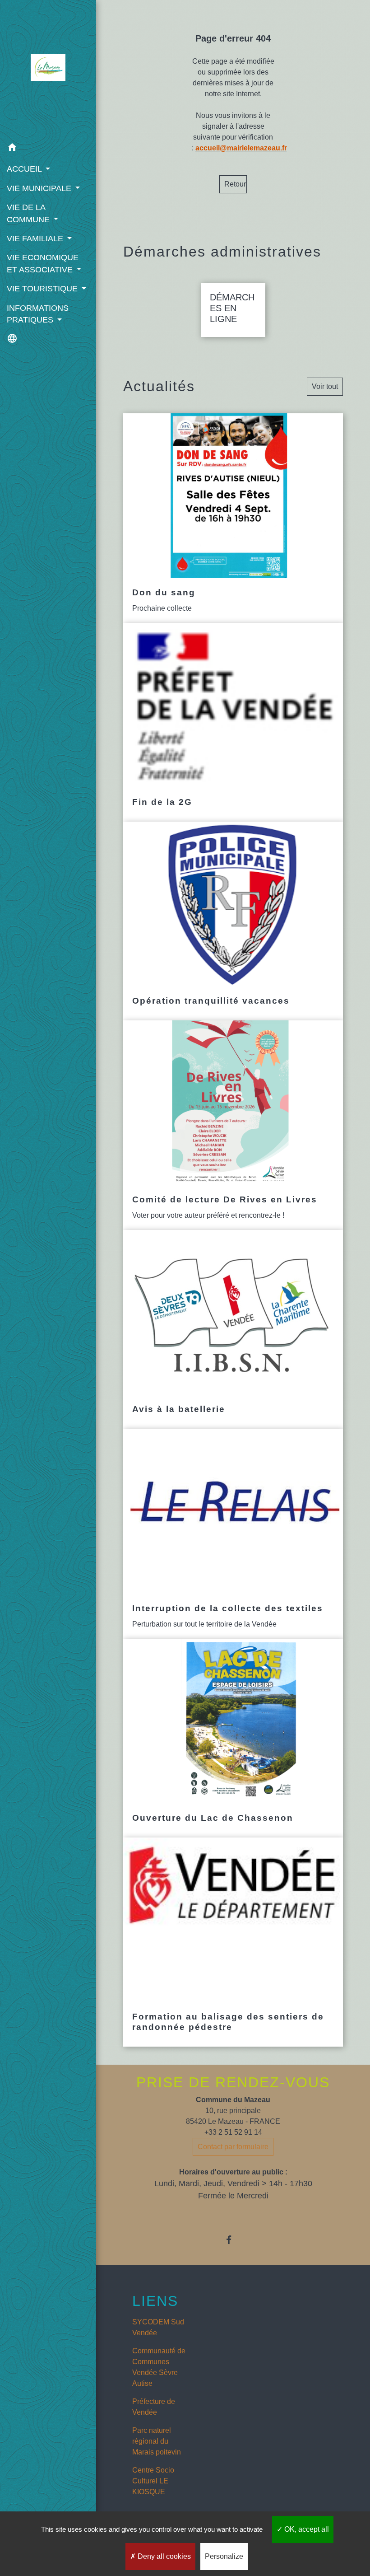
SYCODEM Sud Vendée (158, 2327)
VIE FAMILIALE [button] (36, 238)
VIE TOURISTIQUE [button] (43, 289)
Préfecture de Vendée (154, 2407)
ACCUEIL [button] (25, 169)
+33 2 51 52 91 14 (233, 2132)
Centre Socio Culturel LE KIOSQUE (153, 2481)
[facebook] (233, 2240)
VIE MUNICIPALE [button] (40, 188)
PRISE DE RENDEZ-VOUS (233, 2082)
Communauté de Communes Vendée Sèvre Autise (159, 2367)
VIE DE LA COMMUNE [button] (29, 213)
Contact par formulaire (233, 2147)
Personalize (224, 2556)
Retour (235, 184)
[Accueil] (48, 69)
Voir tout (325, 386)
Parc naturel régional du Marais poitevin (157, 2441)
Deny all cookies (163, 2556)
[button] (48, 149)
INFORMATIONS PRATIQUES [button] (38, 314)
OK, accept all (306, 2529)
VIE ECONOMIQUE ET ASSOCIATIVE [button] (43, 263)
